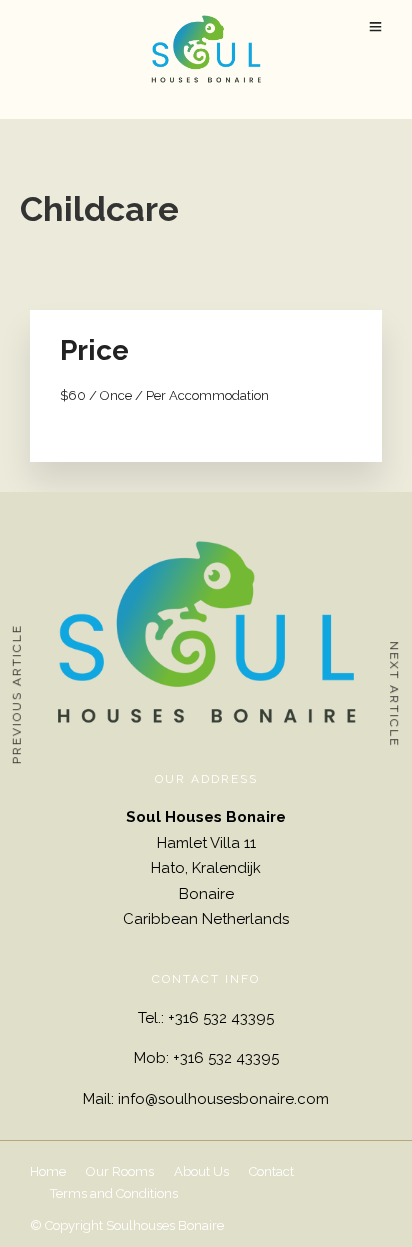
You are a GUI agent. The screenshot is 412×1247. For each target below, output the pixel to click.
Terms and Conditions (114, 1193)
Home (48, 1171)
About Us (201, 1171)
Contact (271, 1171)
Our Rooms (120, 1171)
